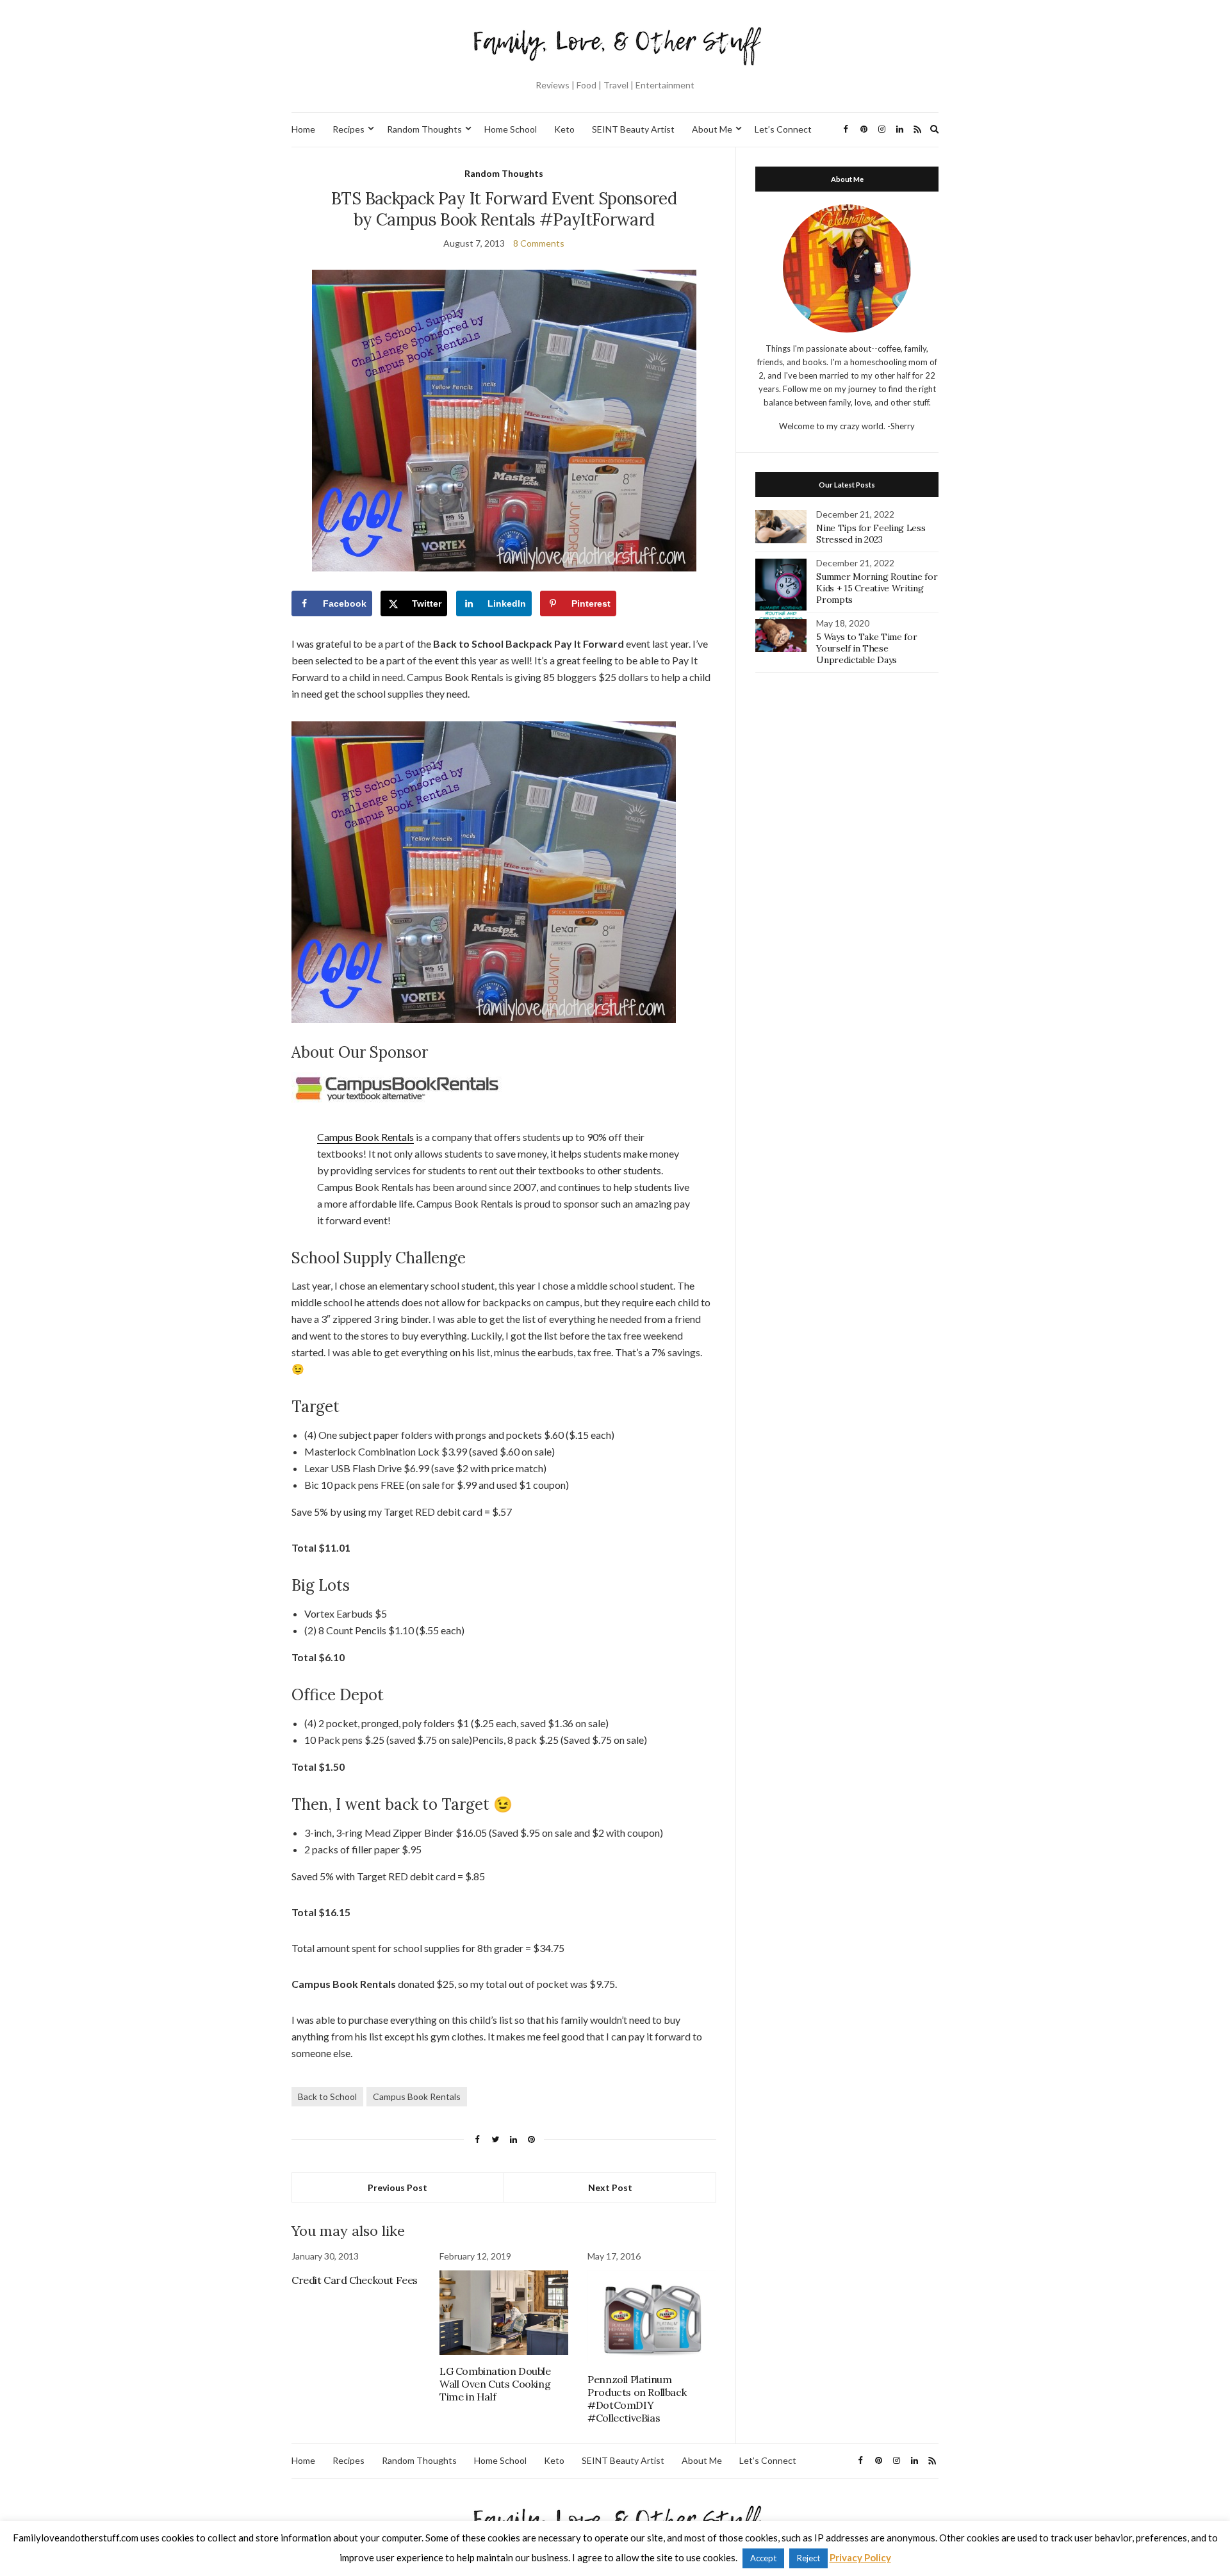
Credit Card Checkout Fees (355, 2280)
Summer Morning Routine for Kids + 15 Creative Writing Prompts (877, 588)
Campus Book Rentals (365, 1137)
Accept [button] (763, 2558)
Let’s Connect (783, 129)
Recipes (348, 129)
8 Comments (539, 243)
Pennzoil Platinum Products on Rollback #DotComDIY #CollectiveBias (637, 2399)
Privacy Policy (860, 2557)
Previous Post (398, 2187)
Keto (564, 129)
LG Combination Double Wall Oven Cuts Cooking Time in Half (495, 2384)
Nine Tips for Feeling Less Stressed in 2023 (871, 534)
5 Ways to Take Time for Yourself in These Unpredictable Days (866, 648)
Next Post (610, 2187)
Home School (511, 129)
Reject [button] (808, 2558)
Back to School (327, 2096)
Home (303, 129)
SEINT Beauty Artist (633, 129)
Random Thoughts (424, 129)
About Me (712, 129)
